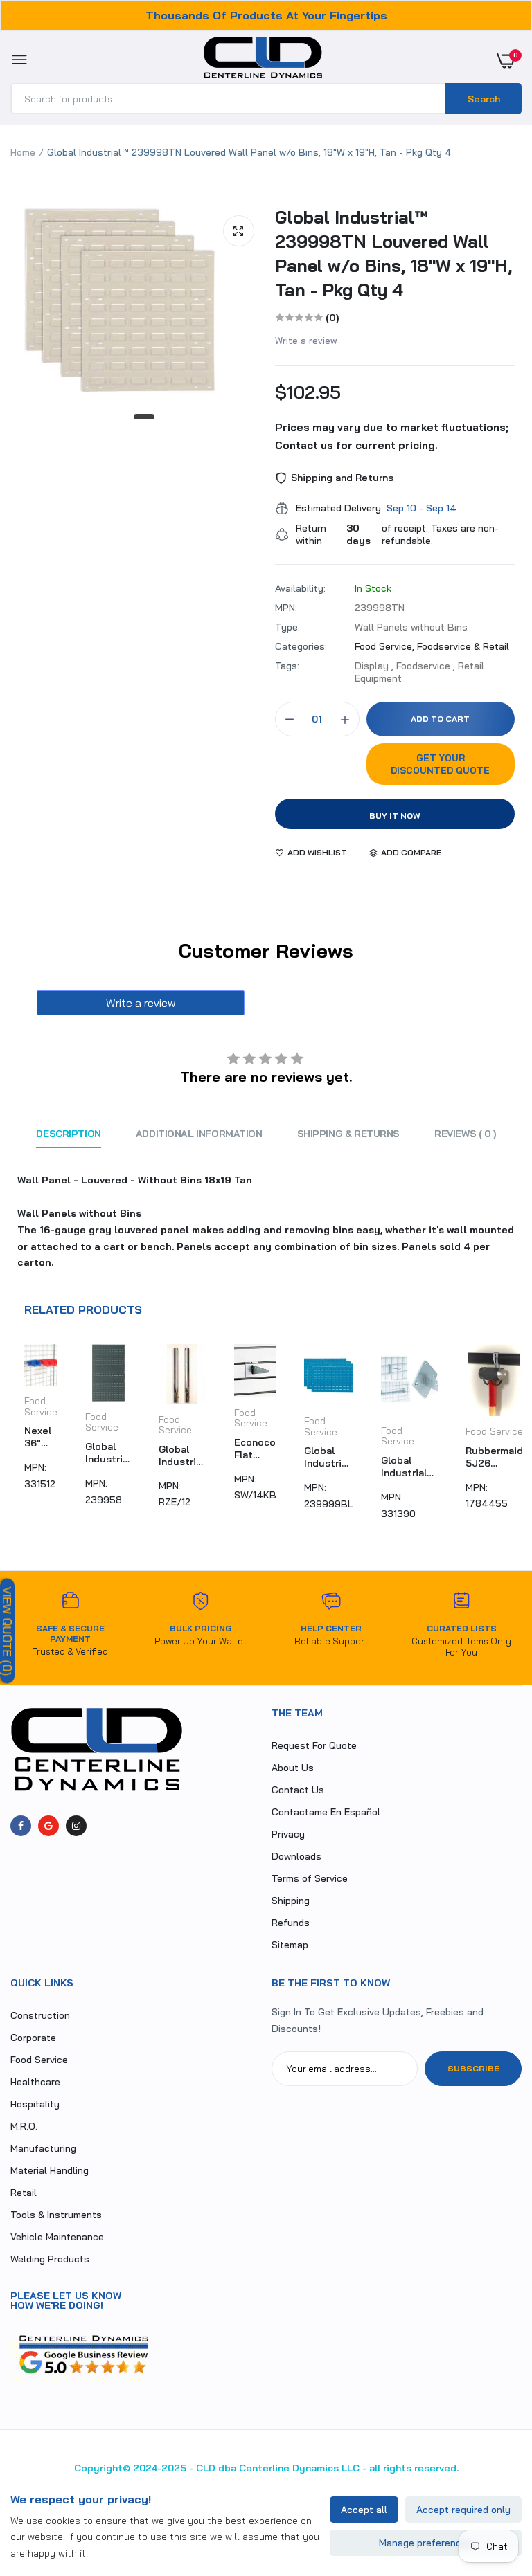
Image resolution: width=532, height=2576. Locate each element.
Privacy (288, 1834)
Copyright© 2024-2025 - (134, 2468)
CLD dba (216, 2468)
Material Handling (50, 2170)
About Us (293, 1768)
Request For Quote (314, 1745)
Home (23, 152)
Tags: (287, 666)
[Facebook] (21, 1826)
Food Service (41, 1406)
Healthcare (35, 2082)
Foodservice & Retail (463, 646)
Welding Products (50, 2259)
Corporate (33, 2038)
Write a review (306, 341)
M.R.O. (24, 2126)
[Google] (48, 1826)
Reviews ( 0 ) (465, 1134)
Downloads (296, 1856)
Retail (24, 2193)
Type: (287, 627)
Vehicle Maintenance (57, 2237)
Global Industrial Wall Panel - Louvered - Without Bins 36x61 (108, 1453)
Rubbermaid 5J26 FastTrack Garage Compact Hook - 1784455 (494, 1457)
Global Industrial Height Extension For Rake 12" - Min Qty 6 (183, 1455)
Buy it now (395, 816)
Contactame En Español (326, 1812)
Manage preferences (426, 2543)
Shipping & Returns (348, 1134)
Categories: (301, 646)
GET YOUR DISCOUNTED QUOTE (440, 764)
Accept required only (463, 2510)
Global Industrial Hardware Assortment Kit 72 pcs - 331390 (409, 1467)
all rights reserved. (414, 2468)
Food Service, (386, 646)
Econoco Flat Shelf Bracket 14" (255, 1449)
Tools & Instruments (56, 2215)
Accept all (364, 2510)
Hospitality (35, 2104)
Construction (40, 2015)
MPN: (286, 608)
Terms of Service (310, 1878)
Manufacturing (43, 2148)
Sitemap (290, 1945)
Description (68, 1134)
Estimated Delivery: (339, 508)
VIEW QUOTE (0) (7, 1631)
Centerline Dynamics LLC (299, 2468)
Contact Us (298, 1790)
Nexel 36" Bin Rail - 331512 (41, 1437)
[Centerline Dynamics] (263, 60)
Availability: (300, 588)
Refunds (291, 1923)
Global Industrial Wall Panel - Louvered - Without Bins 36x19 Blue (328, 1457)
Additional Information (199, 1134)
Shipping (291, 1901)
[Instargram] (76, 1826)
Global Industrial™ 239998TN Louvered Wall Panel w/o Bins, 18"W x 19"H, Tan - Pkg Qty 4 (393, 253)
